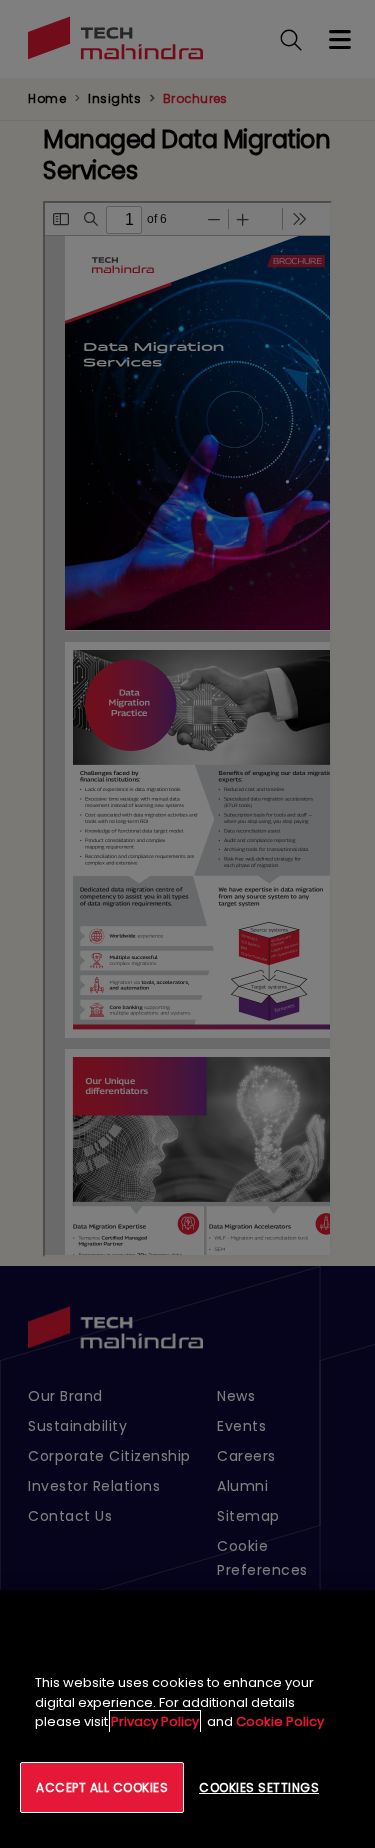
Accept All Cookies (102, 1787)
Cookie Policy (280, 1721)
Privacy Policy (155, 1721)
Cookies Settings (259, 1787)
